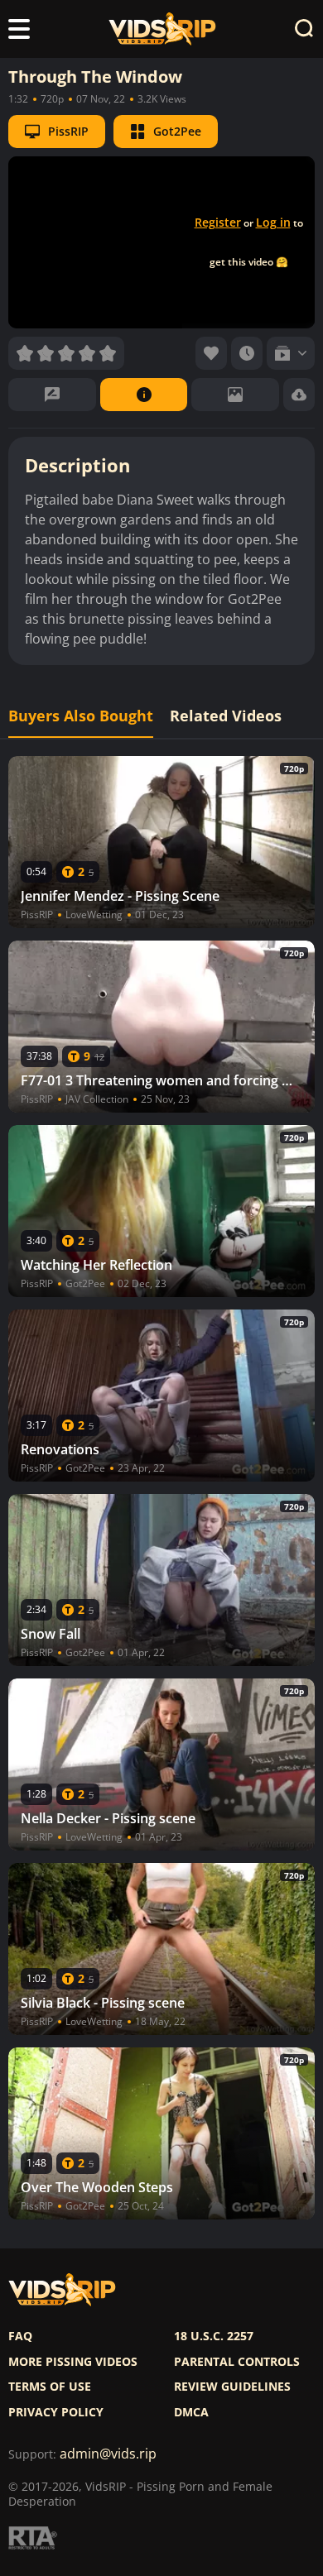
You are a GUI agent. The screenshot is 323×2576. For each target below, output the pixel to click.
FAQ (20, 2336)
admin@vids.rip (108, 2454)
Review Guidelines (232, 2387)
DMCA (191, 2412)
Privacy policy (56, 2412)
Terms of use (50, 2387)
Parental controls (237, 2362)
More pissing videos (73, 2362)
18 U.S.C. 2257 (214, 2336)
